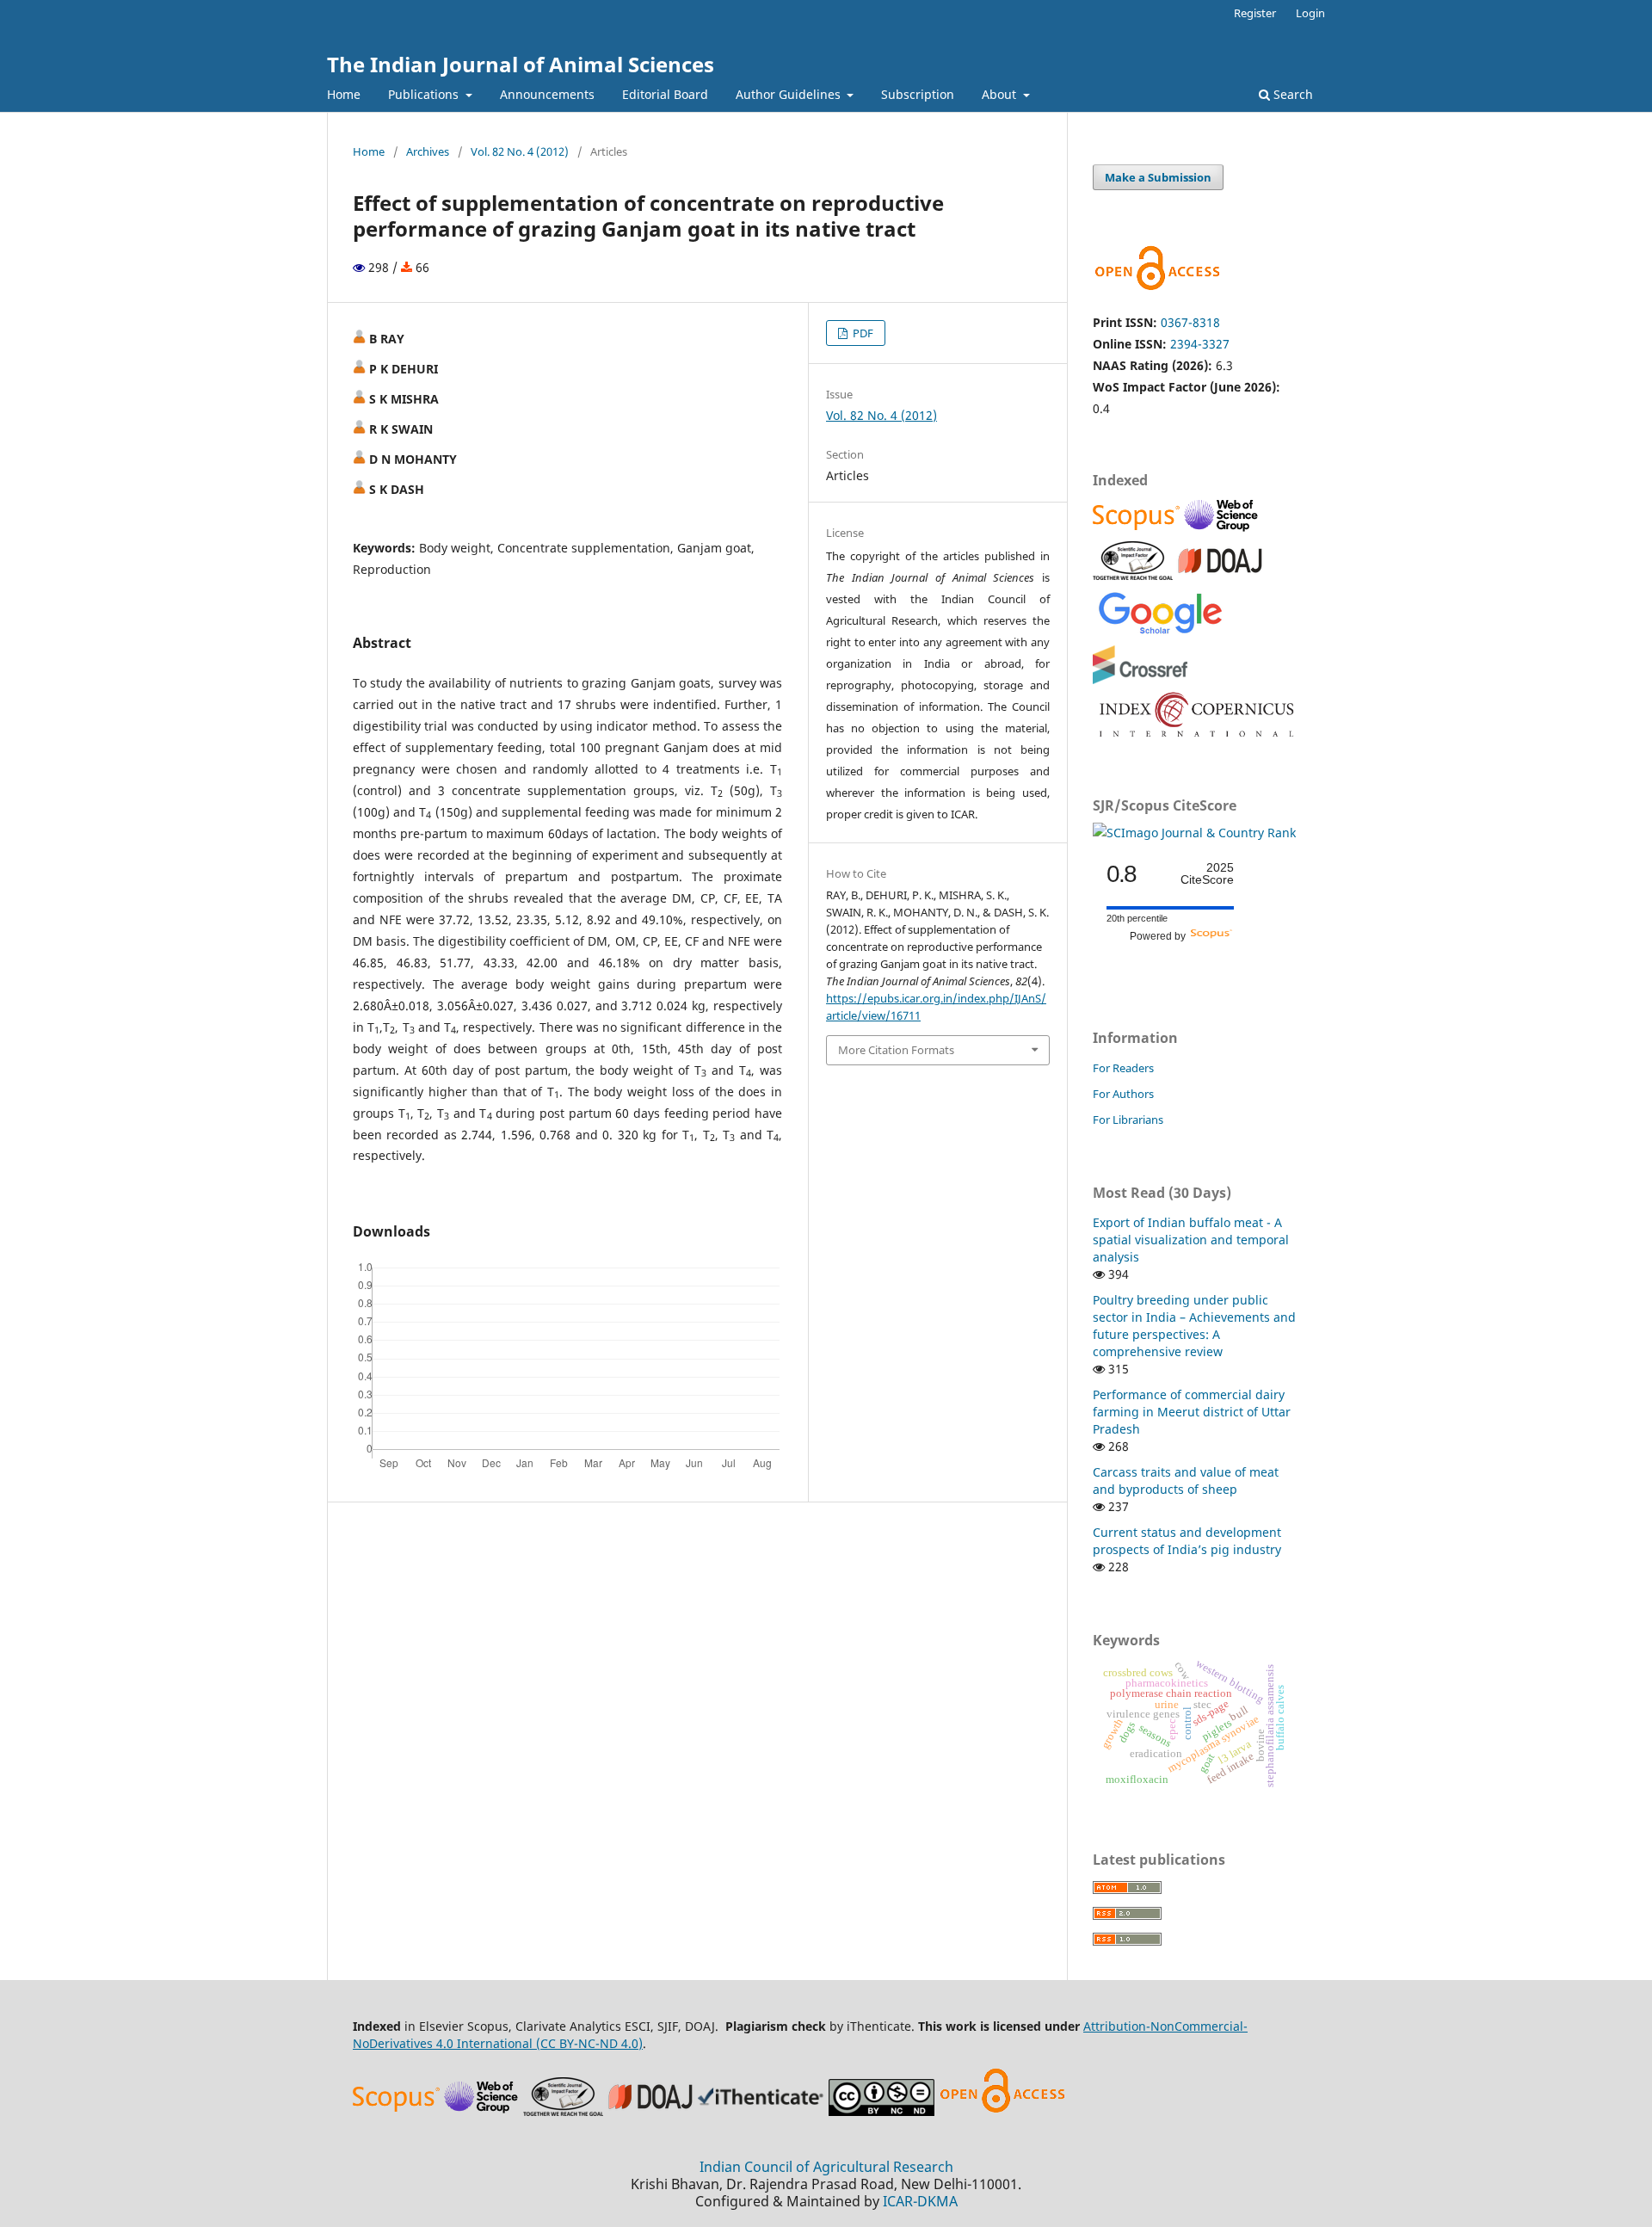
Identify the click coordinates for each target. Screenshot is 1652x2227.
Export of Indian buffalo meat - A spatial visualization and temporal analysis (1191, 1240)
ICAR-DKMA (920, 2201)
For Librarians (1128, 1120)
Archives (428, 151)
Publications (425, 94)
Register (1255, 13)
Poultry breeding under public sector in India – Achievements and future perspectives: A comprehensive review (1194, 1326)
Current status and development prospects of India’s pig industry (1187, 1541)
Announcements (547, 94)
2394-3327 (1200, 344)
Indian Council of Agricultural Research (826, 2167)
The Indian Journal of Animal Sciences (521, 64)
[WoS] (1224, 530)
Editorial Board (665, 94)
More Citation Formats (896, 1050)
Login (1310, 13)
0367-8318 (1190, 322)
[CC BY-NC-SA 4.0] (881, 2111)
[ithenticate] (763, 2111)
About (1001, 94)
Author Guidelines (790, 94)
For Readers (1123, 1068)
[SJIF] (1133, 575)
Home (344, 94)
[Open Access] (1002, 2111)
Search (1291, 94)
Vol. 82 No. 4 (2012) (520, 151)
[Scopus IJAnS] (1138, 530)
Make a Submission (1158, 177)
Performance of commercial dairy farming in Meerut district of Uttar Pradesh (1192, 1412)
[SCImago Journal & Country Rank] (1194, 833)
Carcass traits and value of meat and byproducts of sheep (1186, 1481)
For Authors (1123, 1094)
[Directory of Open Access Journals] (1220, 575)
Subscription (918, 94)
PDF (862, 333)
